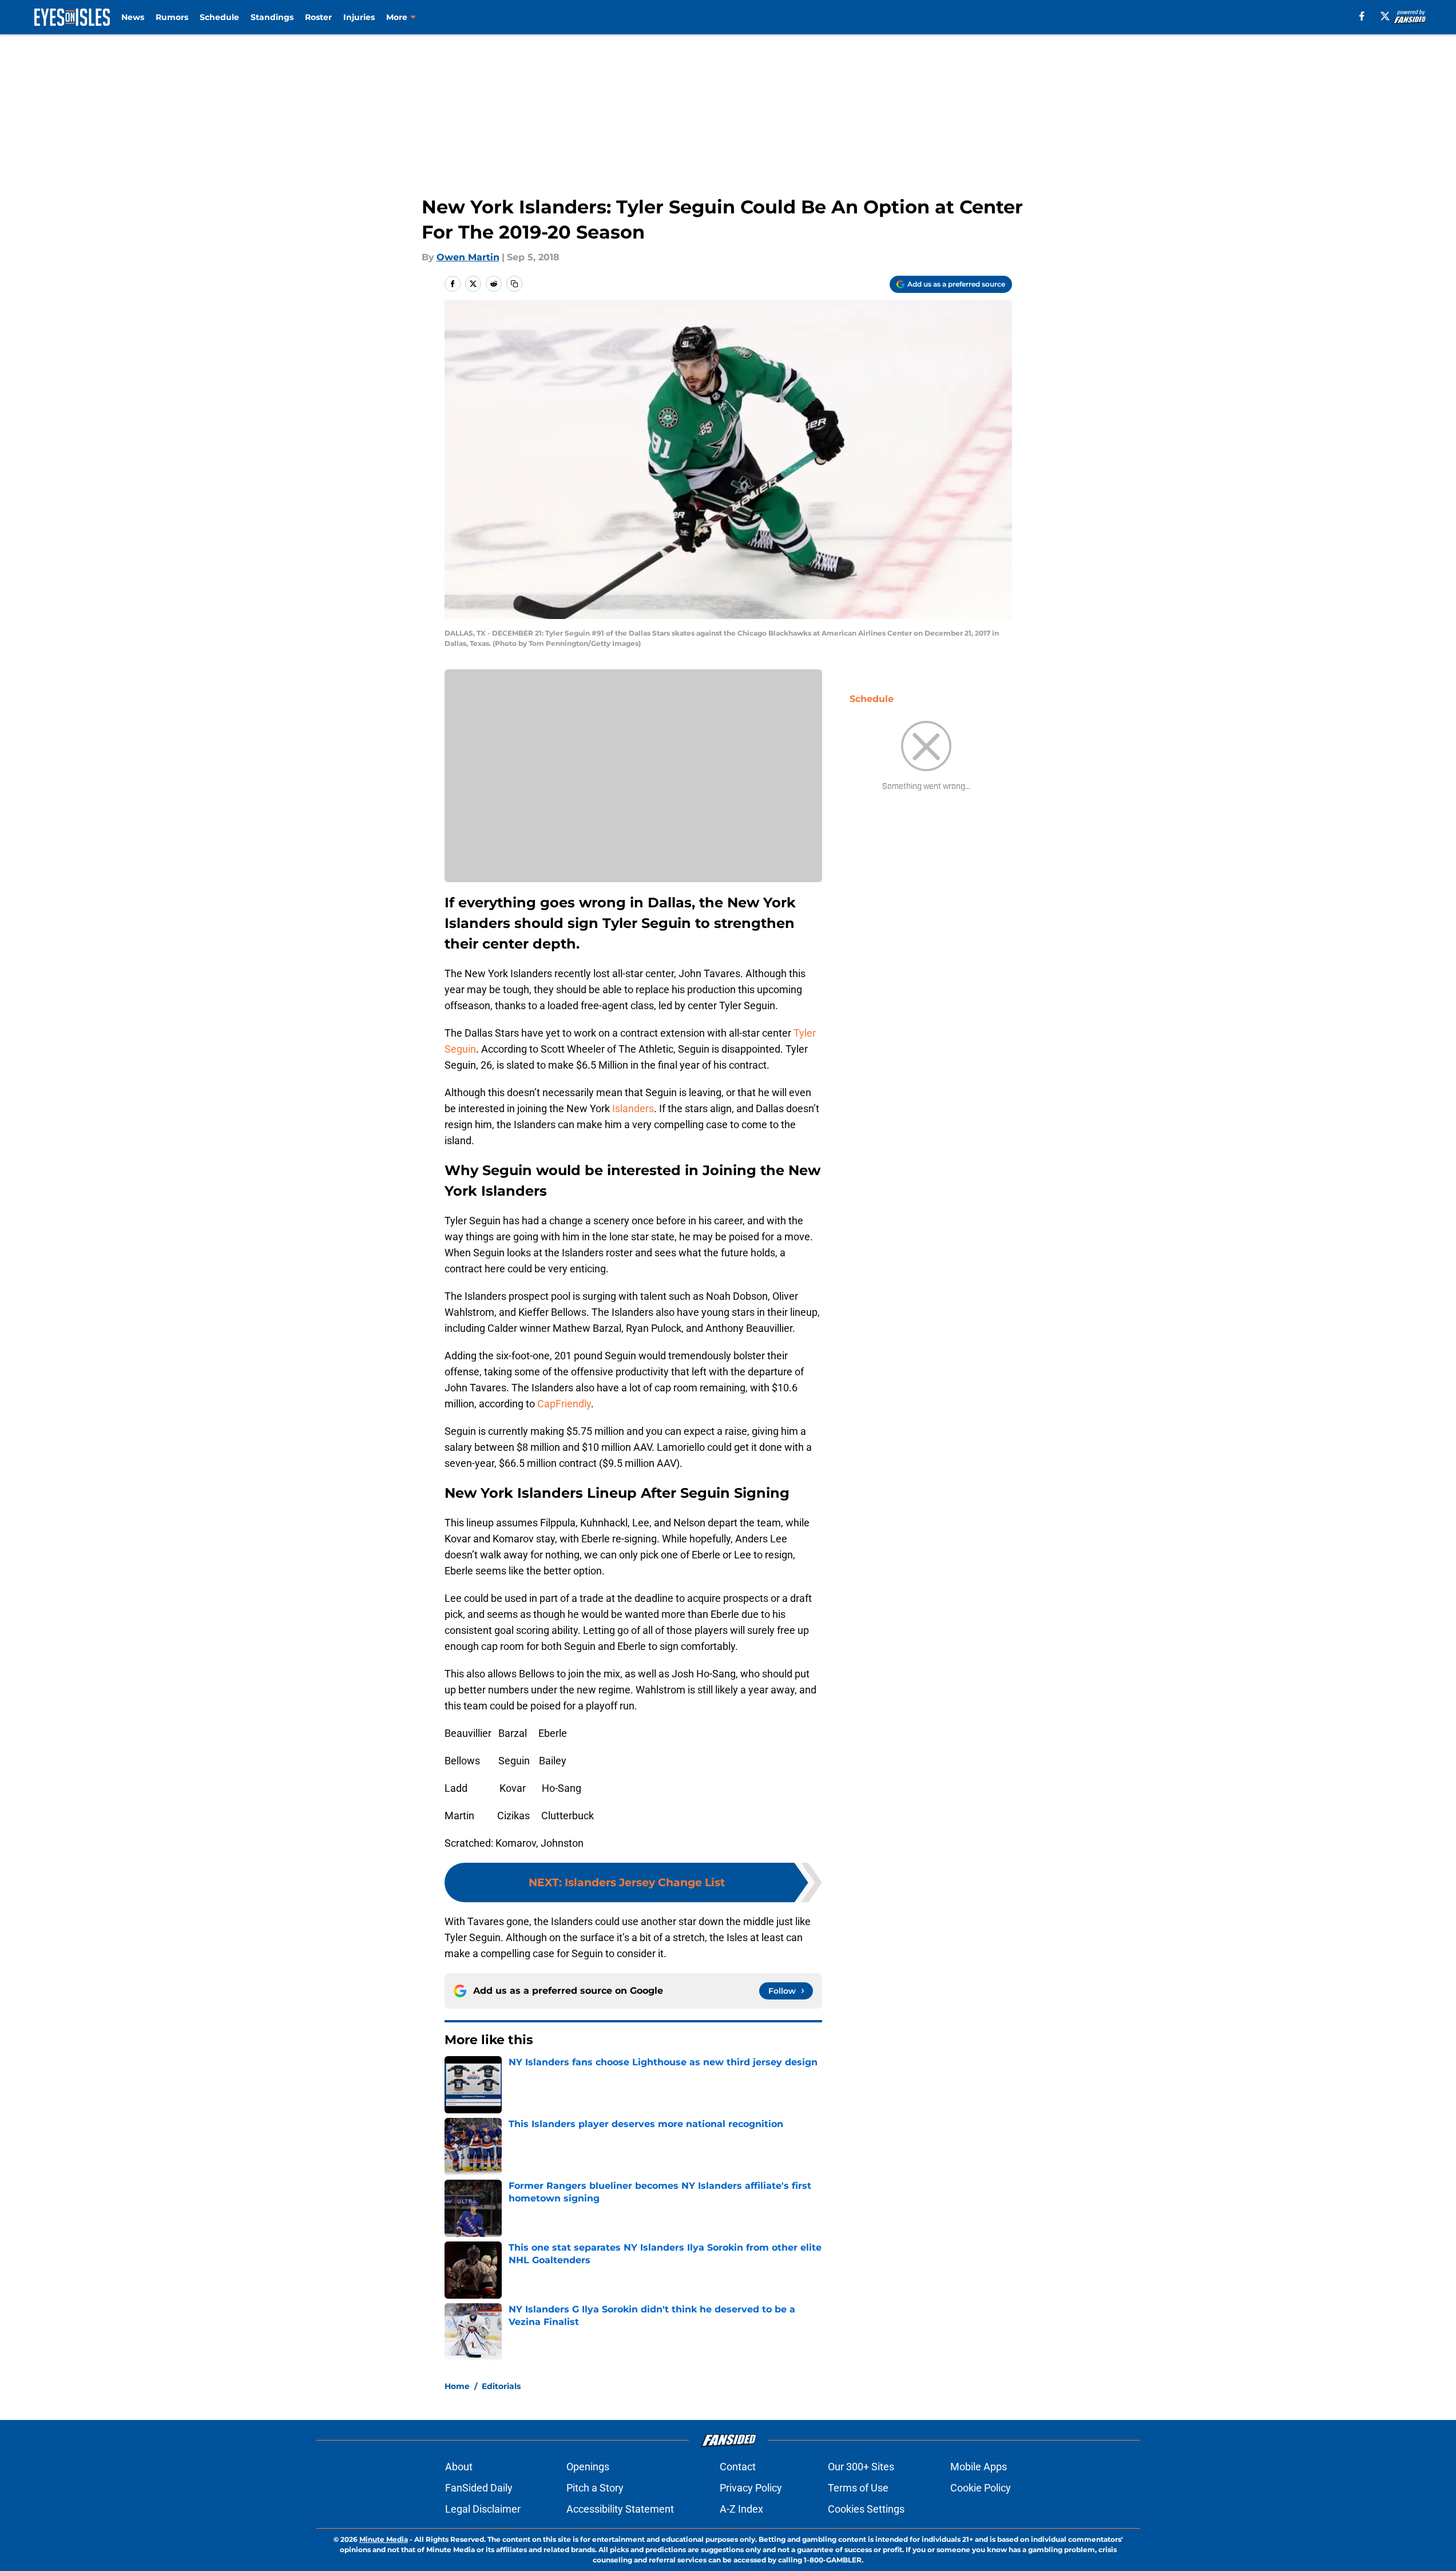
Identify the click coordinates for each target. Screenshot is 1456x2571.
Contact (738, 2467)
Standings (272, 17)
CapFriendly (564, 1404)
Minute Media (384, 2539)
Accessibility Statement (620, 2509)
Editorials (501, 2386)
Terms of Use (858, 2488)
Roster (318, 17)
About (459, 2467)
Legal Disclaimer (483, 2509)
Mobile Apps (979, 2467)
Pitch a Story (595, 2488)
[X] (1385, 16)
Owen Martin (468, 257)
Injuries (359, 17)
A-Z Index (741, 2509)
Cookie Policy (981, 2488)
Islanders (633, 1108)
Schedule (219, 17)
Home (457, 2386)
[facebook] (1362, 16)
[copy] (514, 284)
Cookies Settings (866, 2509)
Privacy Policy (751, 2488)
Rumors (172, 17)
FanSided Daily (479, 2488)
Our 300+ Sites (861, 2467)
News (133, 17)
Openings (588, 2467)
